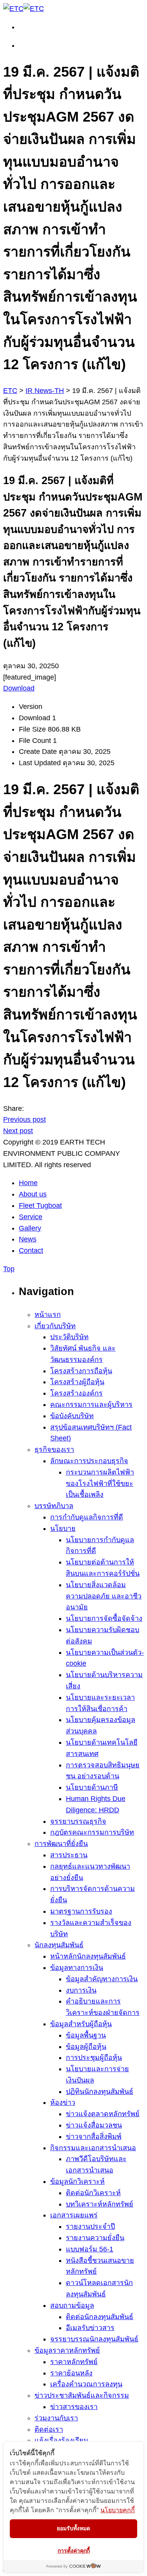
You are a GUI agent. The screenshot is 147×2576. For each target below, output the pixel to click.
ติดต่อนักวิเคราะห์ (93, 2193)
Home (28, 1183)
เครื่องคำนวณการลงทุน (86, 2384)
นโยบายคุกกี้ (118, 2510)
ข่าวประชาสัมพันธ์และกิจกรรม (82, 2395)
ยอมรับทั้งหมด (73, 2528)
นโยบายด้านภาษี (92, 1787)
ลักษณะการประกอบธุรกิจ (89, 1461)
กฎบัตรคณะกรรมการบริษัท (92, 1832)
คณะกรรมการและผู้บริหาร (91, 1405)
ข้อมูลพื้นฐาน (86, 2035)
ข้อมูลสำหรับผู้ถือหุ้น (81, 2024)
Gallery (30, 1228)
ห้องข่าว (63, 2102)
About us (33, 1194)
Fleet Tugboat (40, 1205)
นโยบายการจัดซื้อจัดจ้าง (104, 1618)
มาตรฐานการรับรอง (81, 1911)
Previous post (24, 1119)
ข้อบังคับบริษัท (72, 1416)
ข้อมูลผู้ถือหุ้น (86, 2047)
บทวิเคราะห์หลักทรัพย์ (100, 2204)
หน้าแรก (48, 1315)
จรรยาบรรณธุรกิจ (78, 1821)
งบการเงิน (81, 1990)
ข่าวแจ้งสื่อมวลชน (94, 2125)
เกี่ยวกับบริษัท (55, 1326)
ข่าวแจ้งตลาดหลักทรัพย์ (103, 2114)
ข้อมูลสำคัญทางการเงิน (102, 1979)
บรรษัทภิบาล (54, 1506)
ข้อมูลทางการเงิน (77, 1968)
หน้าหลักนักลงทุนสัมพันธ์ (88, 1956)
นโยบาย (63, 1528)
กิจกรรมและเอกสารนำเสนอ (93, 2148)
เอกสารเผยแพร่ (74, 2215)
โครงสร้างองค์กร (76, 1393)
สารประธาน (69, 1855)
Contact (31, 1250)
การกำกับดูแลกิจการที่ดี (87, 1517)
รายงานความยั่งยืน (95, 2238)
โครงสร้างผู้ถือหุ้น (77, 1382)
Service (31, 1217)
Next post (18, 1131)
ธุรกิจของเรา (54, 1449)
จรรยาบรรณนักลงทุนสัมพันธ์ (94, 2339)
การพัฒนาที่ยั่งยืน (61, 1844)
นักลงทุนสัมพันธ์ (59, 1945)
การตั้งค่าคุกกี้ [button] (74, 2550)
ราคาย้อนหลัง (71, 2373)
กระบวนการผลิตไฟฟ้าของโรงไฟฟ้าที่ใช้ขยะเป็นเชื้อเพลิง (100, 1484)
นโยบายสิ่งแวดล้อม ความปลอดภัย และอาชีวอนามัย (104, 1596)
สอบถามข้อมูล (72, 2305)
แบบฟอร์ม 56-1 (90, 2249)
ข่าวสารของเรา (74, 2407)
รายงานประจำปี (90, 2226)
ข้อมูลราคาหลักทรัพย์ (67, 2350)
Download (19, 688)
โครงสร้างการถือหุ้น (81, 1371)
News (28, 1239)
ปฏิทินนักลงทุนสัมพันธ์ (100, 2092)
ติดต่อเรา (49, 2429)
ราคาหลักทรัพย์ (74, 2362)
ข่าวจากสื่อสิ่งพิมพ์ (94, 2137)
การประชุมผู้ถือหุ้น (94, 2058)
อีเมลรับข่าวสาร (90, 2328)
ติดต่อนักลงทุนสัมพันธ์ (100, 2317)
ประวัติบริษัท (69, 1337)
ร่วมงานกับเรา (56, 2418)
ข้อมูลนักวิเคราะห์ (77, 2181)
